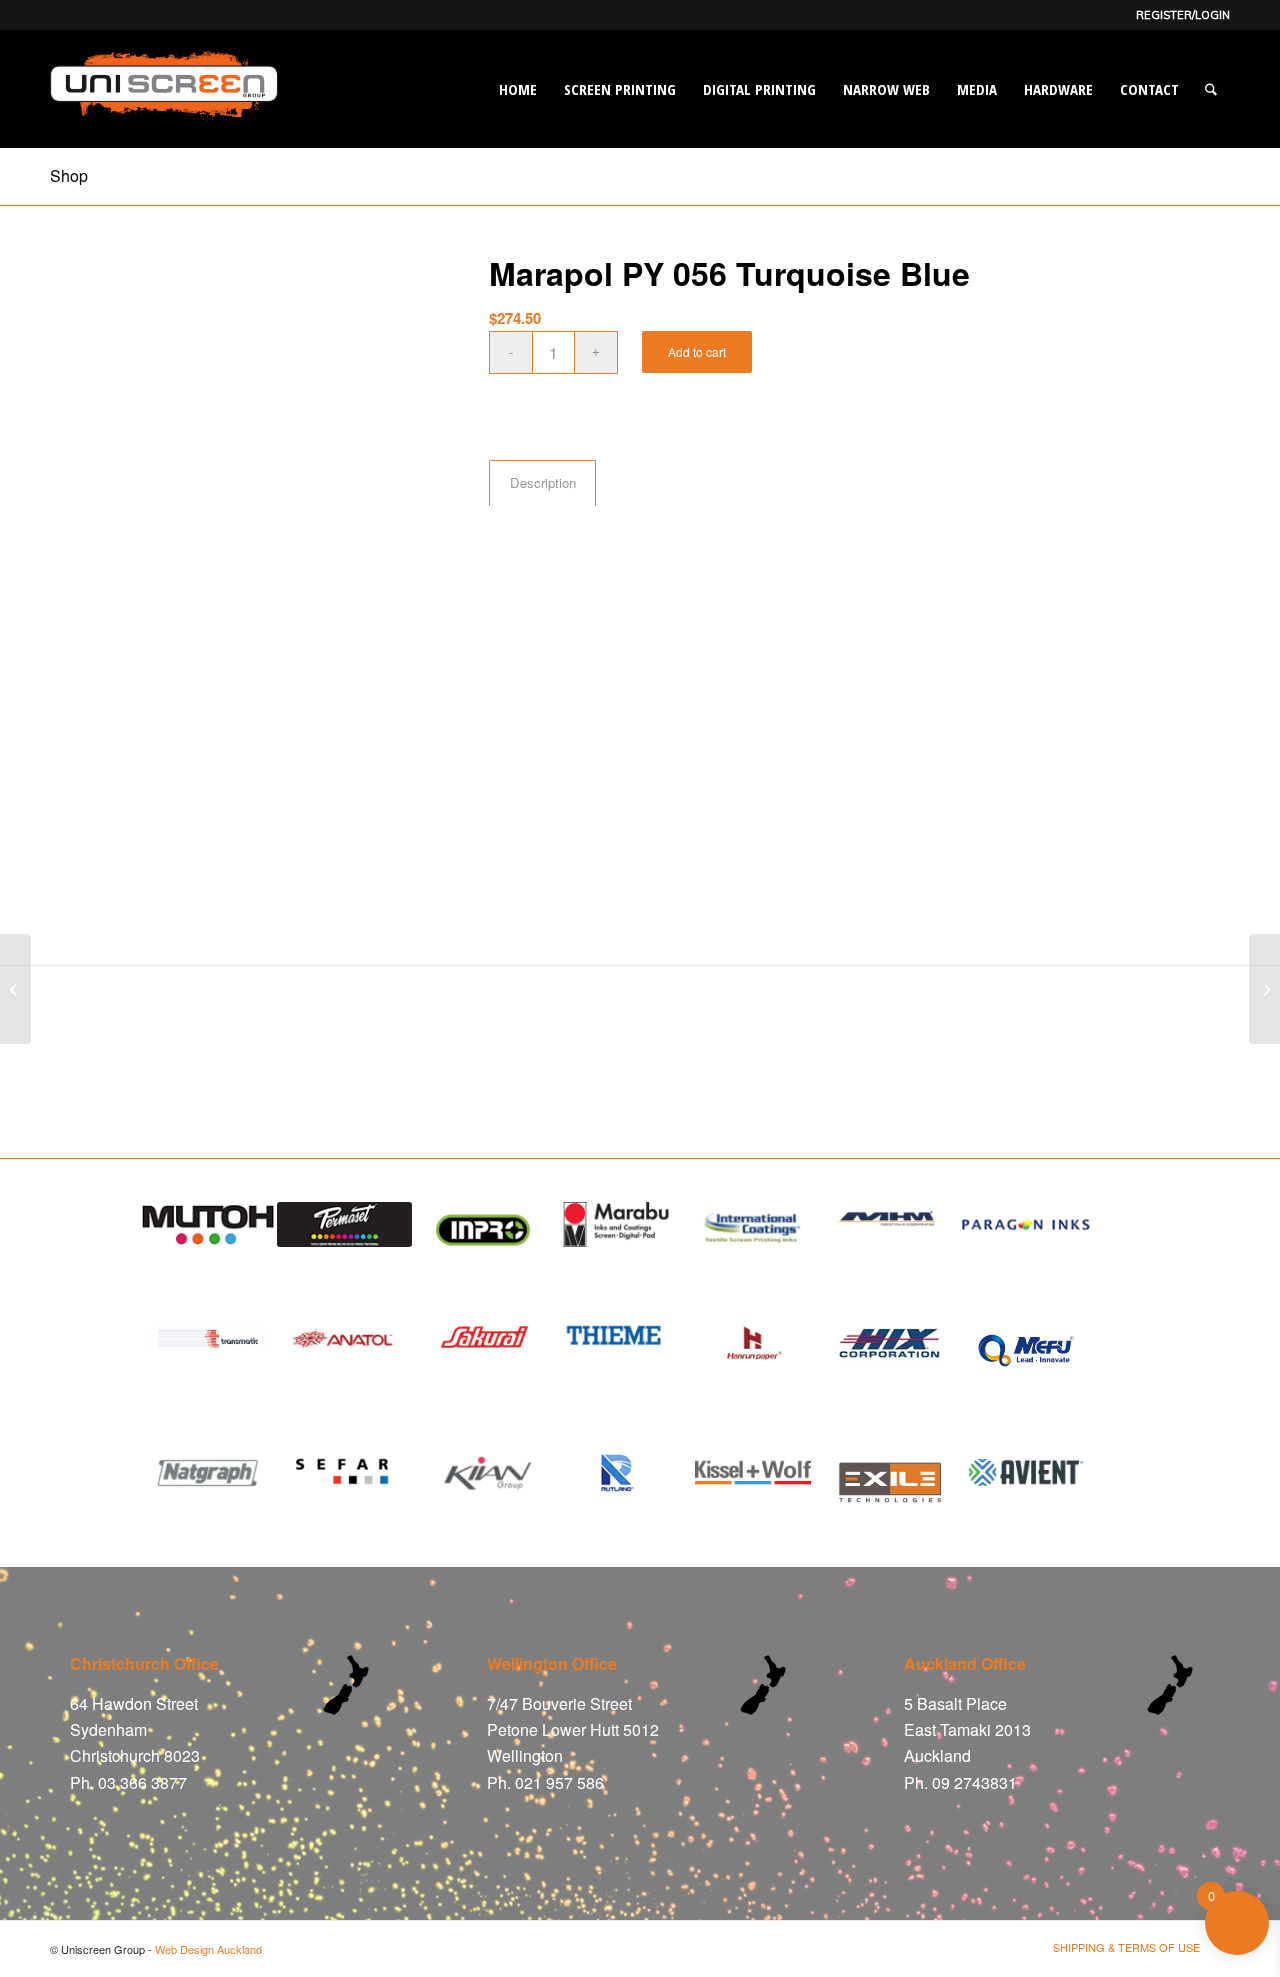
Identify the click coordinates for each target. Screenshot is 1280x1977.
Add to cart (697, 351)
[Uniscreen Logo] (164, 109)
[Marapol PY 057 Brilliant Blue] (15, 989)
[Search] (1211, 89)
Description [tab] (543, 482)
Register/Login (1183, 15)
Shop (69, 175)
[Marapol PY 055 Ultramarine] (1264, 989)
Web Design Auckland (208, 1949)
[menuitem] (1178, 15)
